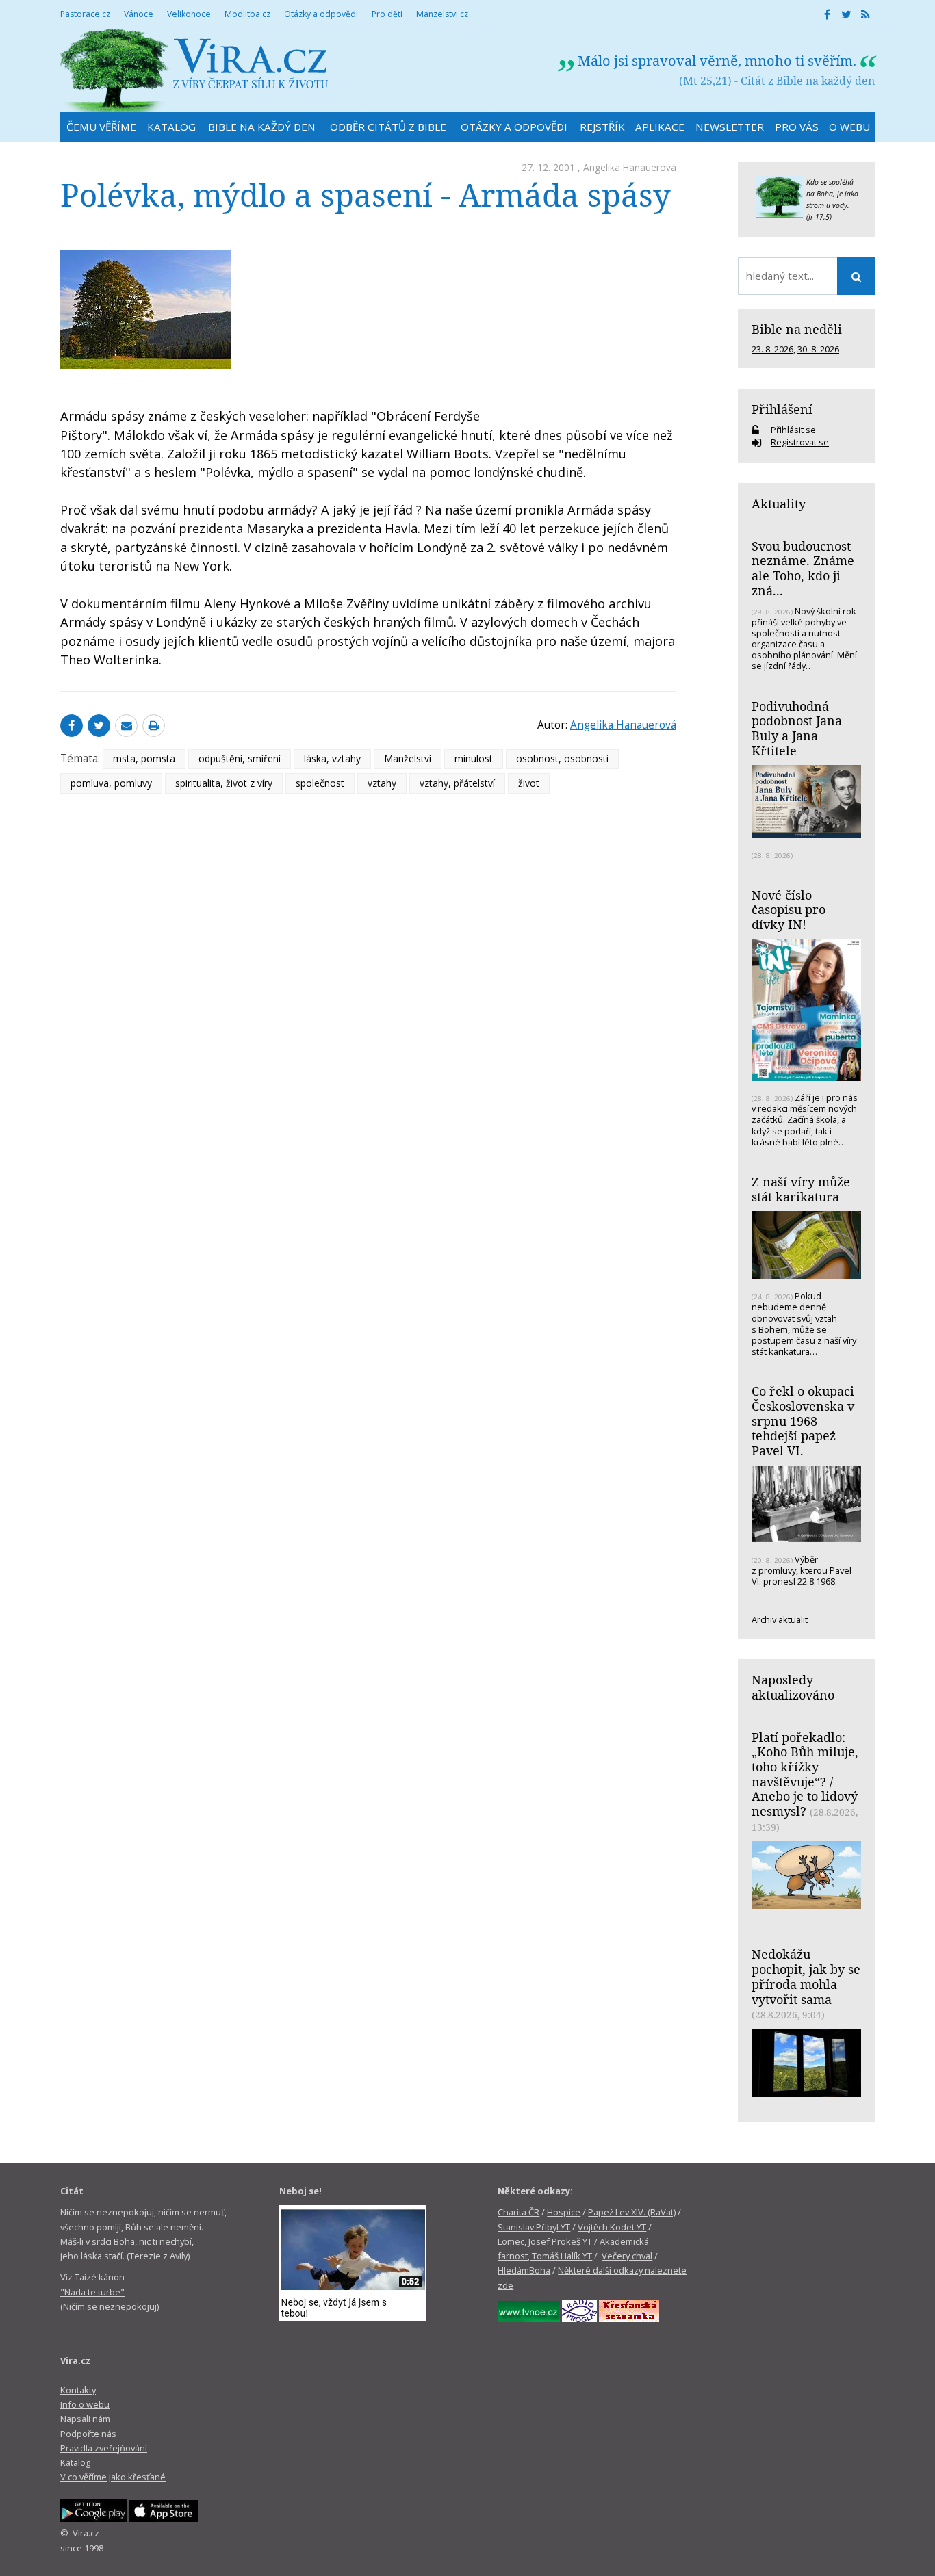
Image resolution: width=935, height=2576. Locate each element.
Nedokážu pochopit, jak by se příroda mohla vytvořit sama (806, 1976)
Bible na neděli (797, 329)
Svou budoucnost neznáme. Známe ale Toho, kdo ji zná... (803, 568)
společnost (320, 783)
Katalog (75, 2462)
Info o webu (85, 2404)
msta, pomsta (144, 758)
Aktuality (779, 504)
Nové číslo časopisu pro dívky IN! (789, 910)
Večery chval (627, 2256)
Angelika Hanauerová (630, 167)
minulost (474, 758)
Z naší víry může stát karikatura (801, 1189)
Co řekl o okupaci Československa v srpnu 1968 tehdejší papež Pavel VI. (803, 1421)
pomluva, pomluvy (111, 783)
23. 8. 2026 (772, 349)
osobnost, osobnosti (562, 758)
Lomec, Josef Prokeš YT (545, 2241)
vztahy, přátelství (457, 783)
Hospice (564, 2212)
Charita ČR (518, 2212)
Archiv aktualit (780, 1619)
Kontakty (78, 2390)
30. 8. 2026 (818, 349)
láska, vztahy (332, 758)
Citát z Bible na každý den (808, 81)
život (529, 783)
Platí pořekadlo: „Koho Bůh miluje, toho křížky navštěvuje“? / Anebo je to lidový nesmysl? (805, 1774)
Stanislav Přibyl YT (534, 2227)
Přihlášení (782, 409)
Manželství (408, 758)
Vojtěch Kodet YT (612, 2227)
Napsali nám (85, 2419)
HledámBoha (524, 2270)
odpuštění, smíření (240, 758)
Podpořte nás (88, 2434)
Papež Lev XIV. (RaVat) (632, 2212)
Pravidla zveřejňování (104, 2448)
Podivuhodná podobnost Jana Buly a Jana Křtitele (797, 728)
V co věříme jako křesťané (113, 2477)
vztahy (382, 783)
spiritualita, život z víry (224, 783)
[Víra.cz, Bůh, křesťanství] (194, 70)
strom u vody (827, 205)
